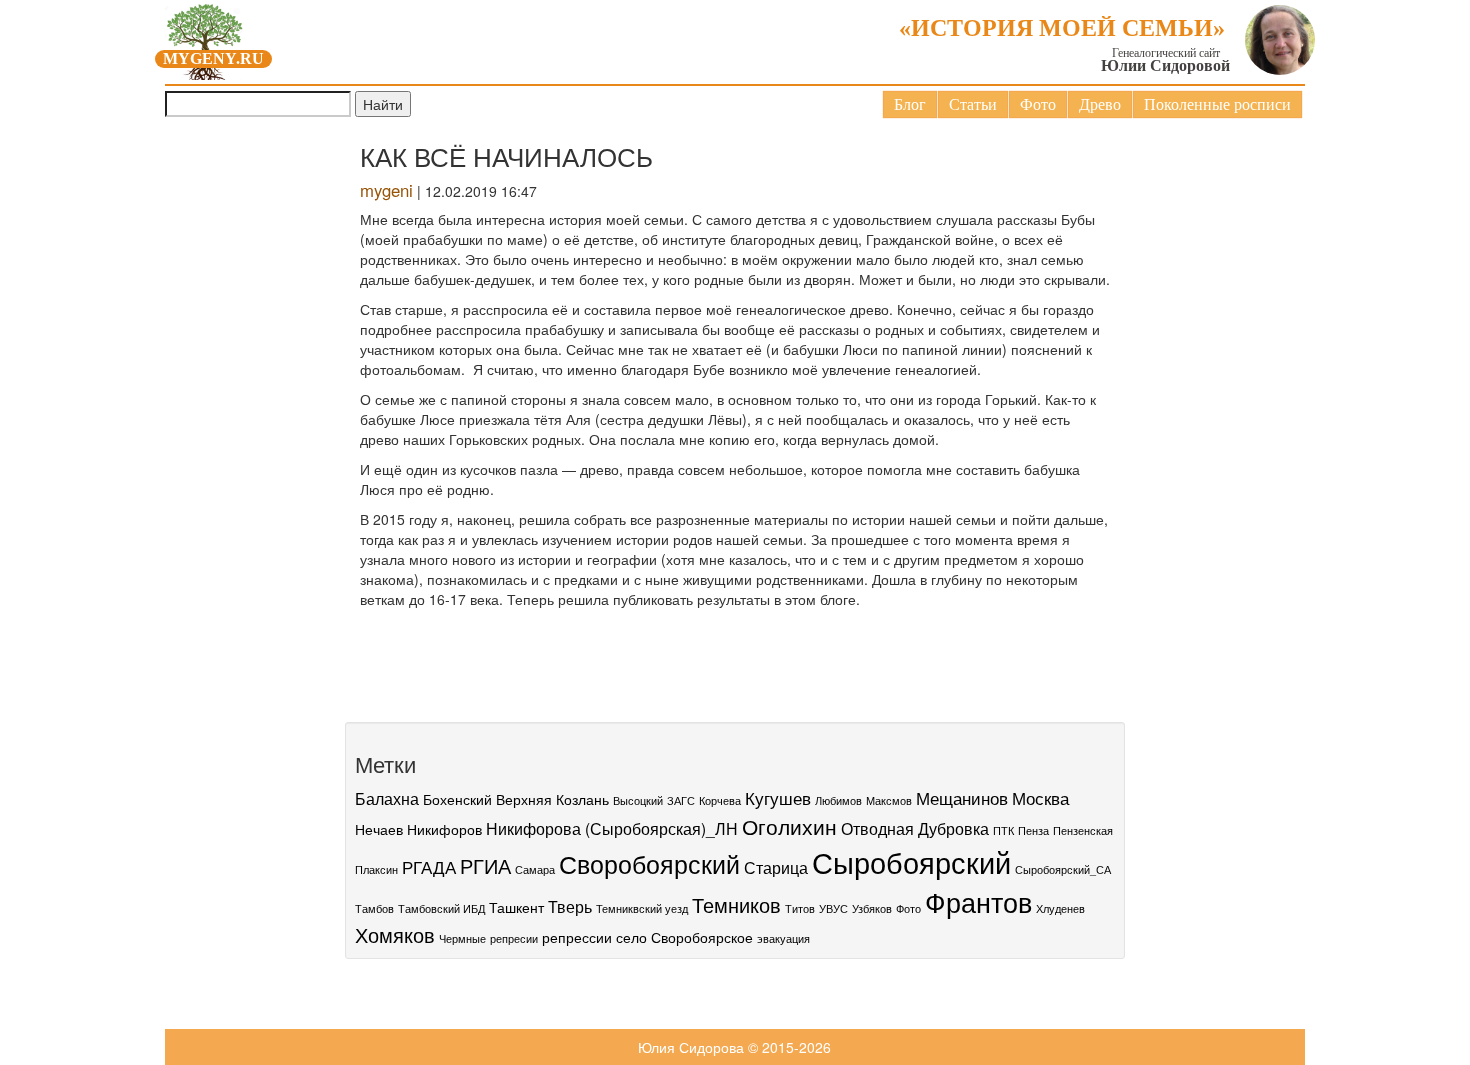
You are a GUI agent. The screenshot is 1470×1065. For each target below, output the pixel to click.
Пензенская (1083, 830)
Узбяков (872, 908)
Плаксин (376, 869)
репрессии (577, 937)
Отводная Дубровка (915, 828)
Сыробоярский (911, 861)
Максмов (889, 800)
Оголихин (789, 826)
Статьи (973, 104)
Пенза (1033, 830)
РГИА (485, 866)
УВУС (833, 908)
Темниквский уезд (642, 908)
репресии (514, 938)
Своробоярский (649, 863)
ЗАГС (681, 800)
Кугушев (778, 797)
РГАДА (429, 866)
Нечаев (379, 829)
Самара (535, 869)
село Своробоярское (684, 937)
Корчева (720, 800)
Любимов (838, 800)
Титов (800, 908)
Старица (776, 867)
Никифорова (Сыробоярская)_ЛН (612, 828)
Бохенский (457, 799)
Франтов (978, 901)
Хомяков (395, 935)
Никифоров (444, 829)
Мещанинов (962, 797)
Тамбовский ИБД (441, 908)
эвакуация (783, 938)
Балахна (387, 798)
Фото (1038, 104)
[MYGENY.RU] (205, 38)
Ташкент (516, 907)
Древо (1100, 104)
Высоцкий (638, 800)
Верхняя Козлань (552, 799)
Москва (1040, 797)
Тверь (570, 906)
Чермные (462, 938)
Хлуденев (1060, 908)
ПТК (1003, 830)
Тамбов (374, 908)
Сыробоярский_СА (1063, 869)
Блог (910, 104)
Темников (736, 904)
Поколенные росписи (1217, 104)
